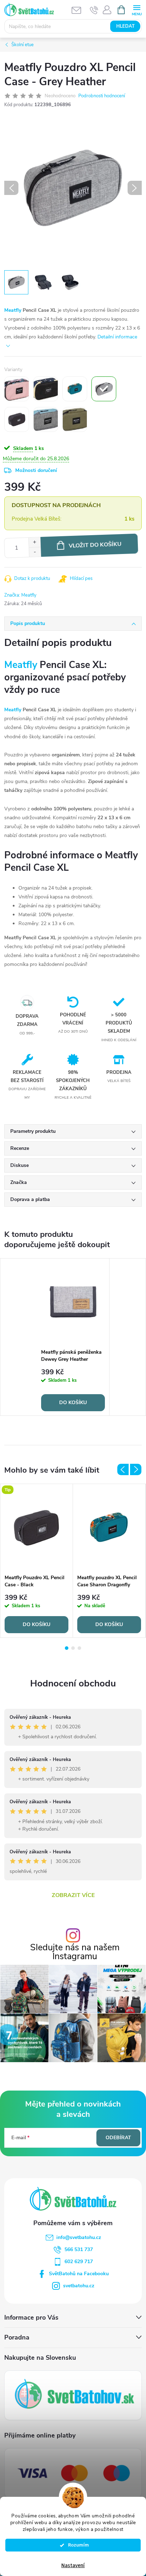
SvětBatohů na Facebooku (79, 2274)
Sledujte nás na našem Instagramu (75, 1952)
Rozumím (76, 2545)
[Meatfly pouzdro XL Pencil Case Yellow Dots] (46, 389)
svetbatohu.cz (79, 2286)
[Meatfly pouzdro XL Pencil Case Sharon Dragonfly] (75, 389)
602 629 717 (79, 2262)
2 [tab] (73, 1648)
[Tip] (36, 1527)
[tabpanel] (73, 1337)
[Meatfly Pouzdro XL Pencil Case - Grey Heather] (104, 389)
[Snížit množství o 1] (35, 552)
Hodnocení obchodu (73, 1683)
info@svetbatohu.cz (79, 2237)
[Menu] (137, 9)
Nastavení (73, 2566)
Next (136, 1469)
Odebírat (118, 2138)
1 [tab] (67, 1648)
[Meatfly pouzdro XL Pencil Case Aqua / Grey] (46, 419)
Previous (123, 1469)
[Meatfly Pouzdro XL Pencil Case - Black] (17, 419)
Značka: (20, 595)
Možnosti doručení (36, 470)
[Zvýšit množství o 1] (34, 542)
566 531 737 (79, 2249)
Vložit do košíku (95, 545)
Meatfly (13, 310)
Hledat (125, 26)
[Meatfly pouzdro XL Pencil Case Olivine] (75, 419)
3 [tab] (79, 1648)
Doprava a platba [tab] (30, 1199)
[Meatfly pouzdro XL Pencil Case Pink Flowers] (17, 389)
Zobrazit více (73, 1895)
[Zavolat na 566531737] (94, 10)
